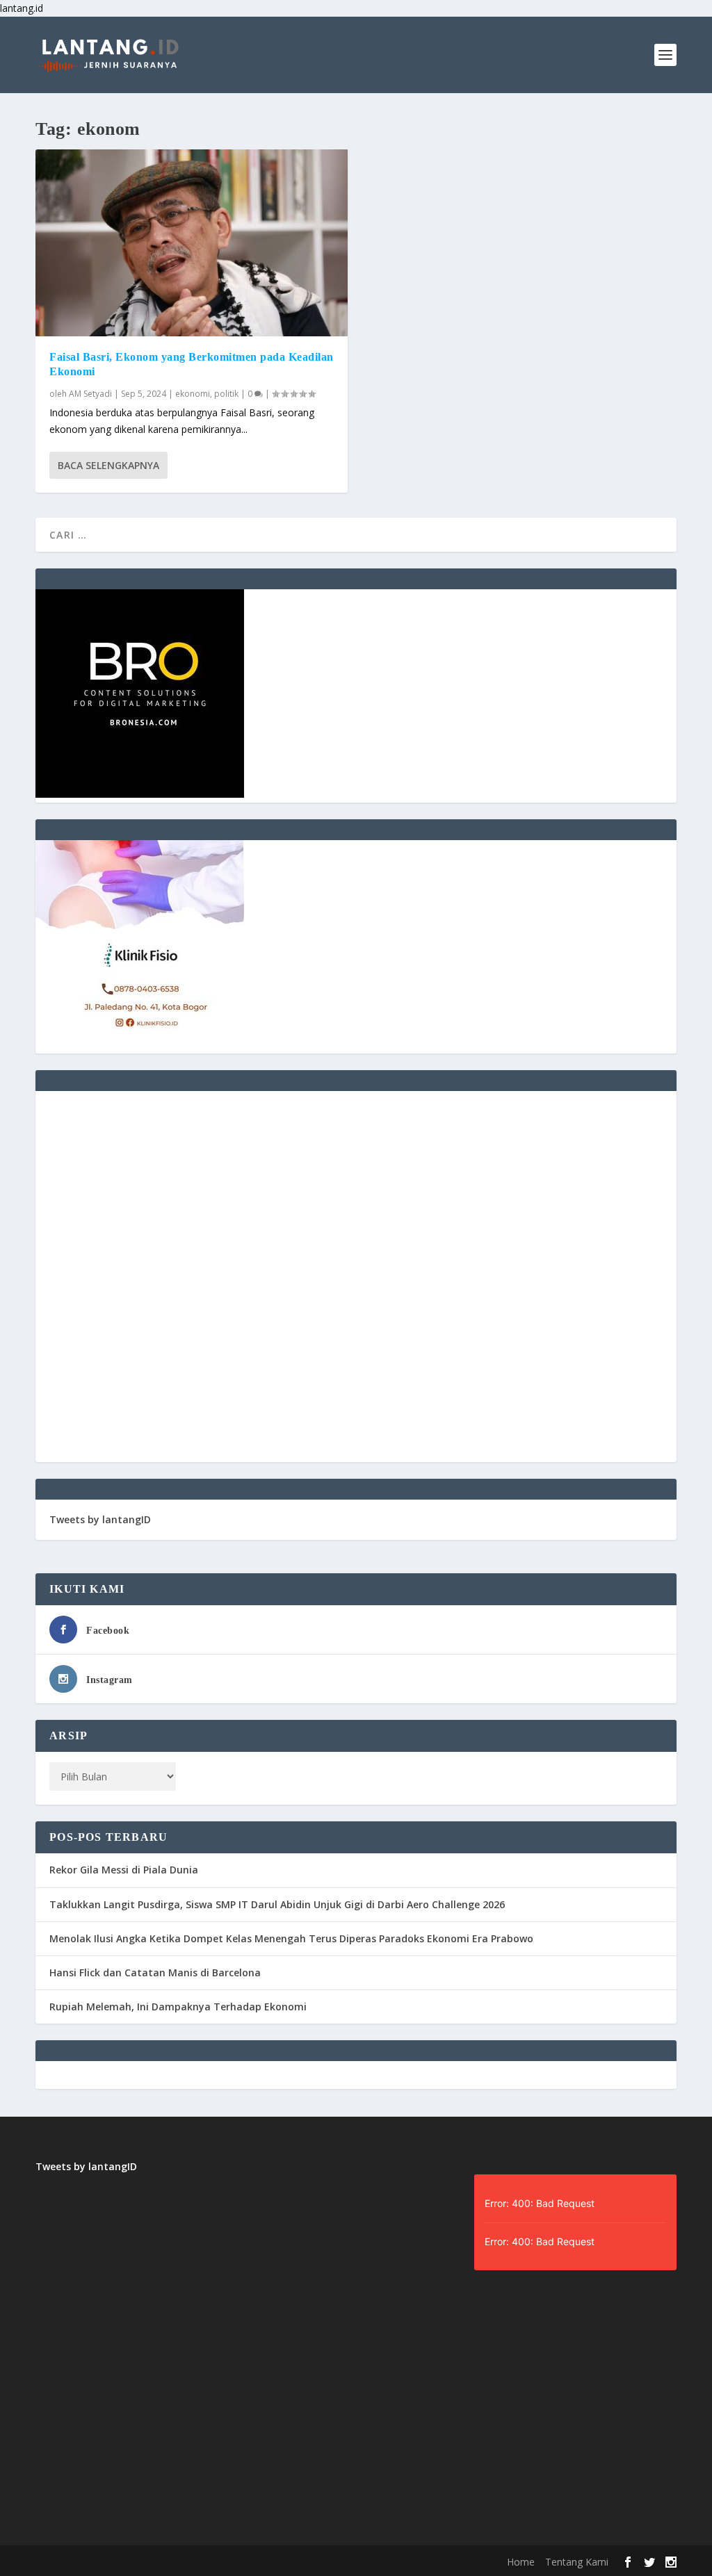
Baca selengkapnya (108, 465)
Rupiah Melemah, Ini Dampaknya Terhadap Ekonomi (178, 2007)
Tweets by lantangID (100, 1519)
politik (226, 394)
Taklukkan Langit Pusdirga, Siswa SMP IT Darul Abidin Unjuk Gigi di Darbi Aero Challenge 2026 (277, 1904)
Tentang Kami (577, 2562)
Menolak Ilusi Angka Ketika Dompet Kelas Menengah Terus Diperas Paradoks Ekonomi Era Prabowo (291, 1938)
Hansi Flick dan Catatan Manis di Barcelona (155, 1972)
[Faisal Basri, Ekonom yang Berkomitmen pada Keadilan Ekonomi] (192, 243)
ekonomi (193, 394)
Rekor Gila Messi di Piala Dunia (124, 1870)
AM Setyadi (90, 394)
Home (521, 2562)
